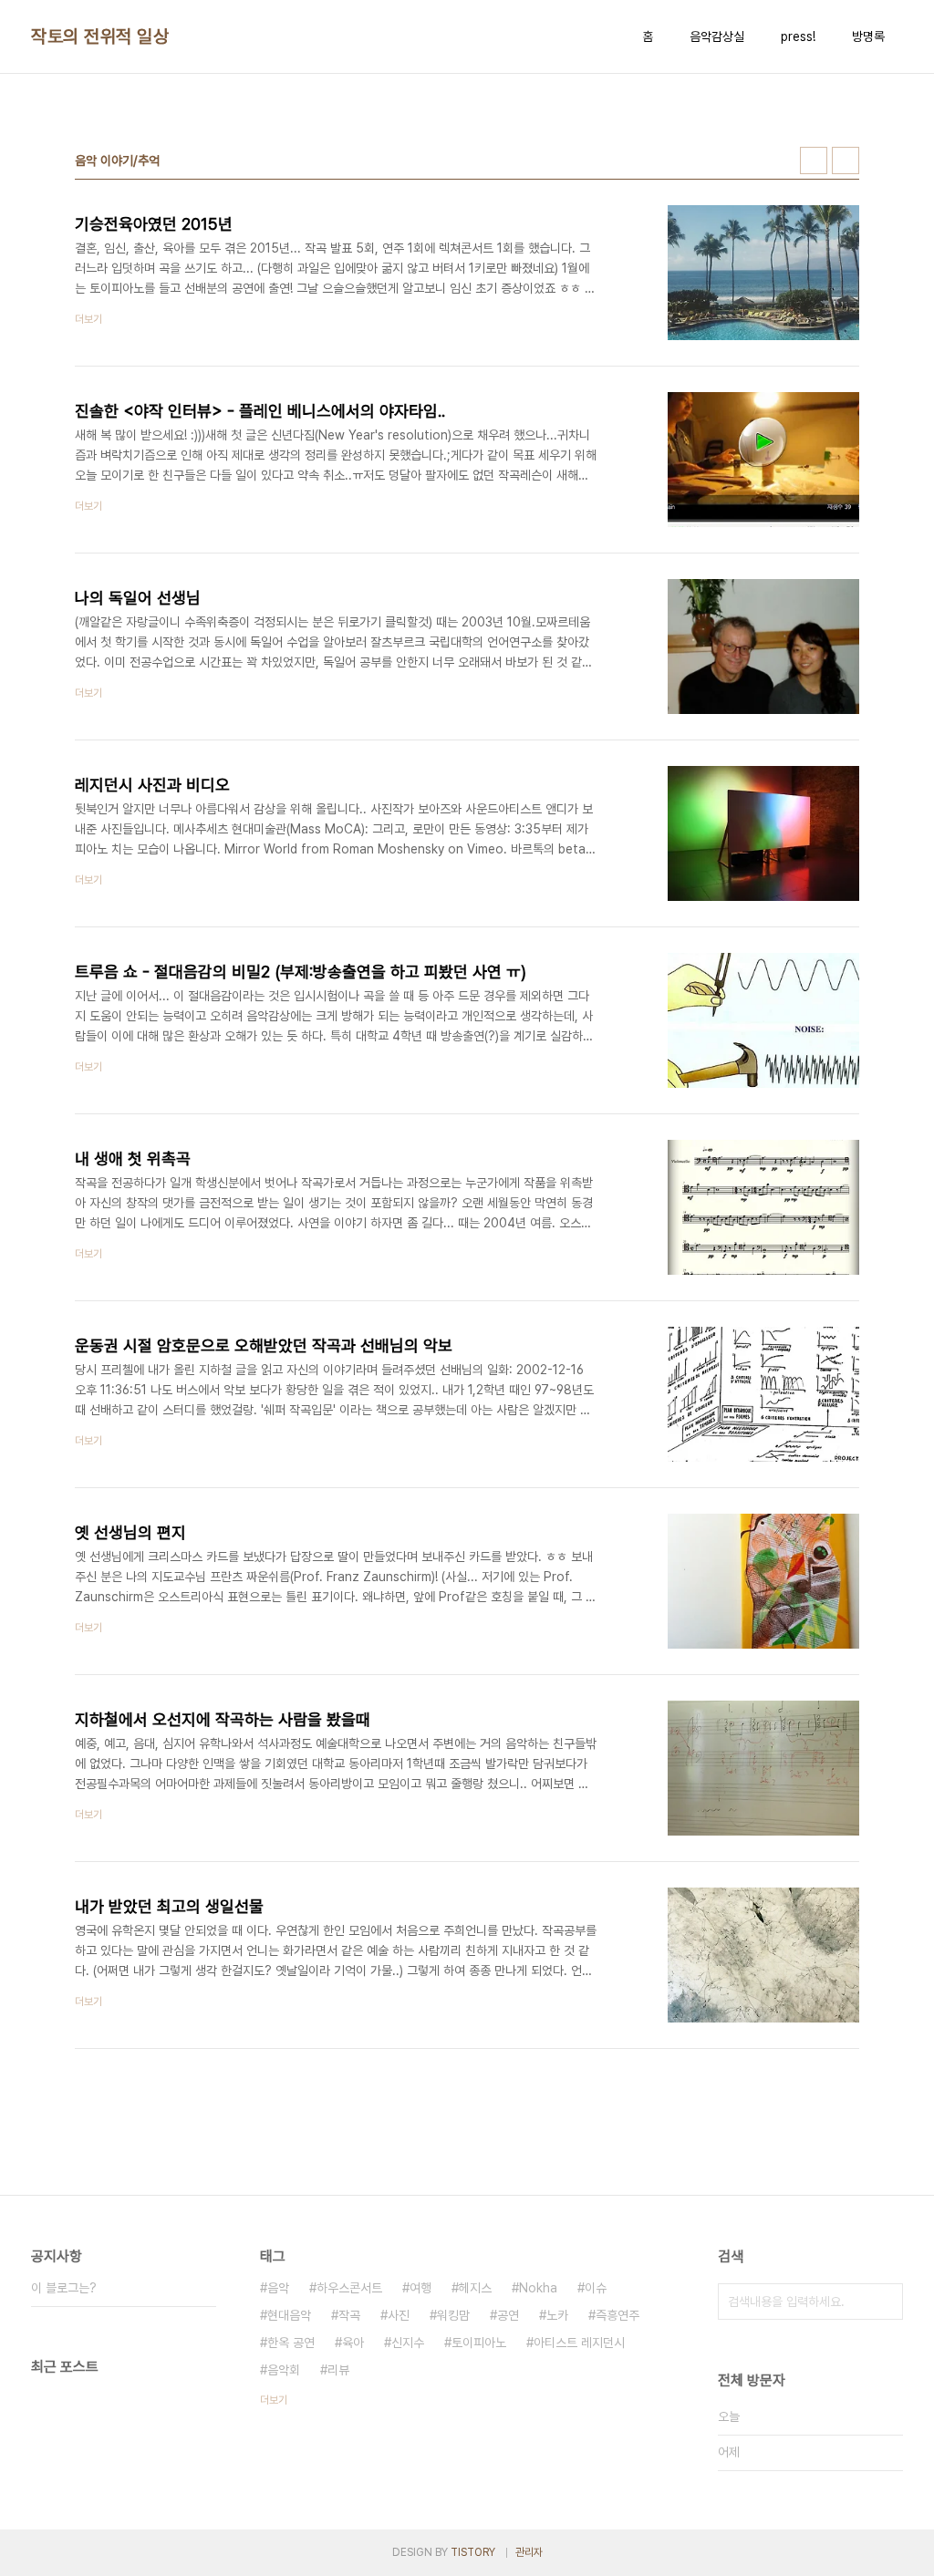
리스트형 (846, 160)
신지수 (408, 2343)
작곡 (349, 2315)
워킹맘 (453, 2315)
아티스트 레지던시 (579, 2343)
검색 (885, 2302)
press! (798, 36)
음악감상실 (717, 36)
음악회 (284, 2370)
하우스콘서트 (349, 2288)
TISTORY (473, 2552)
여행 (420, 2288)
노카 (557, 2315)
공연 (508, 2315)
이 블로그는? (64, 2288)
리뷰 (338, 2370)
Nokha (538, 2288)
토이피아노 (479, 2343)
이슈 (596, 2288)
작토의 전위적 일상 (100, 36)
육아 (353, 2343)
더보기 (274, 2400)
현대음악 (289, 2315)
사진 (399, 2315)
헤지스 (475, 2288)
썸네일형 (814, 160)
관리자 (529, 2552)
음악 (278, 2288)
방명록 (868, 36)
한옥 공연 (291, 2343)
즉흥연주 (617, 2315)
